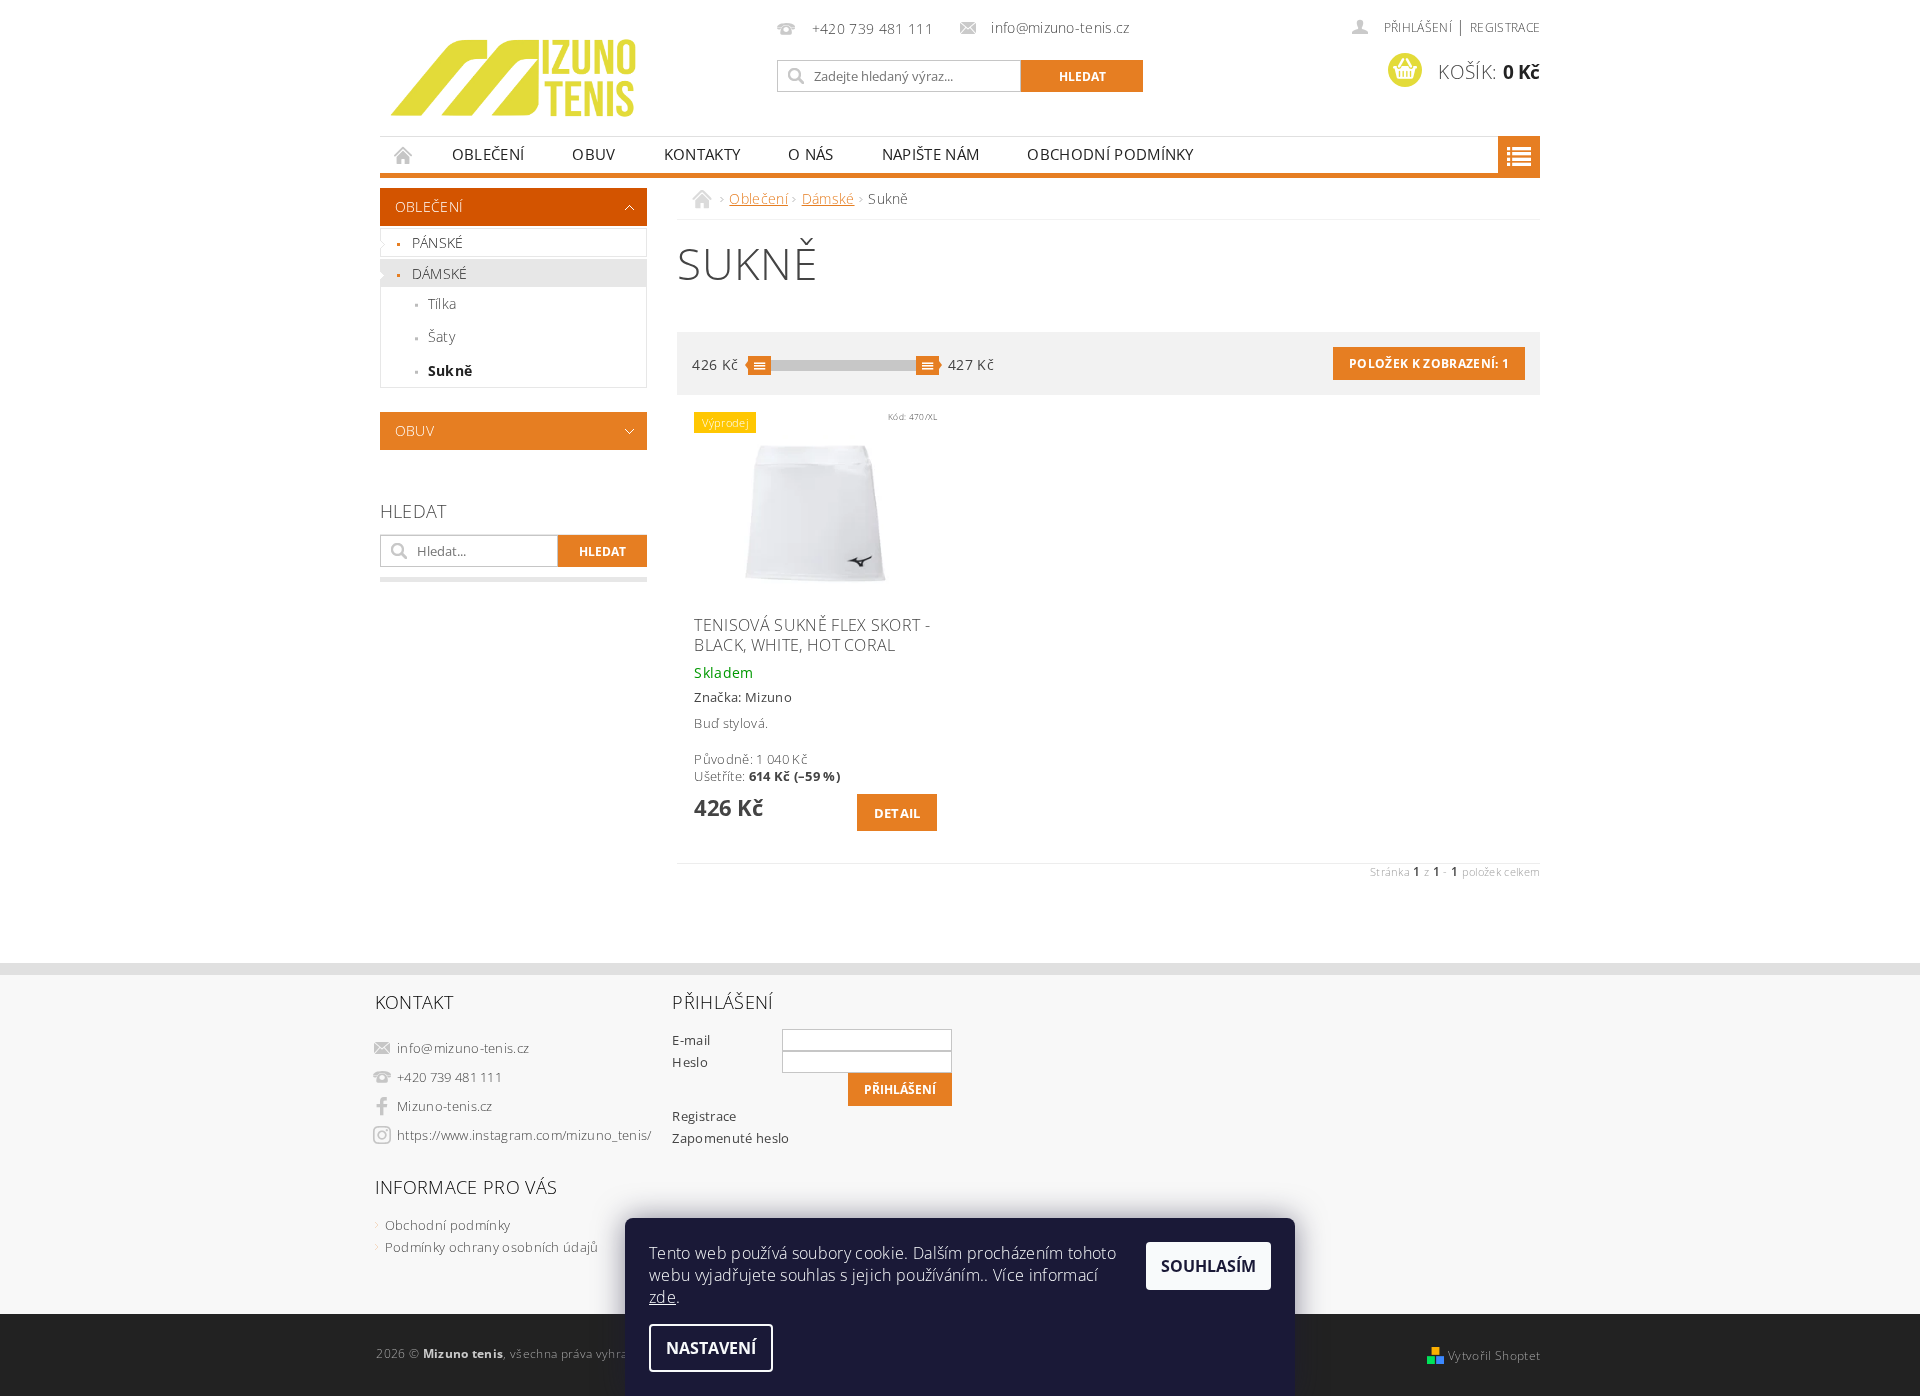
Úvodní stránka (404, 154)
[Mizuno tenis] (513, 78)
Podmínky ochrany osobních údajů (492, 1247)
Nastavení (711, 1348)
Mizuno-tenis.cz (445, 1106)
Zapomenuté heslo (730, 1138)
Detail (897, 813)
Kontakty (702, 154)
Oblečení (488, 154)
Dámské (440, 273)
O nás (811, 154)
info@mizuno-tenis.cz (463, 1048)
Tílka (442, 303)
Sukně (450, 370)
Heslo (690, 1062)
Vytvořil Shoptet (1494, 1355)
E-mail (691, 1040)
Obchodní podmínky (1110, 154)
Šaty (441, 336)
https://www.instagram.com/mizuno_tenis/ (524, 1135)
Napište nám (931, 154)
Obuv (593, 154)
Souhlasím (1208, 1266)
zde (662, 1297)
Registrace (1505, 27)
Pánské (438, 242)
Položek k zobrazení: (1429, 363)
